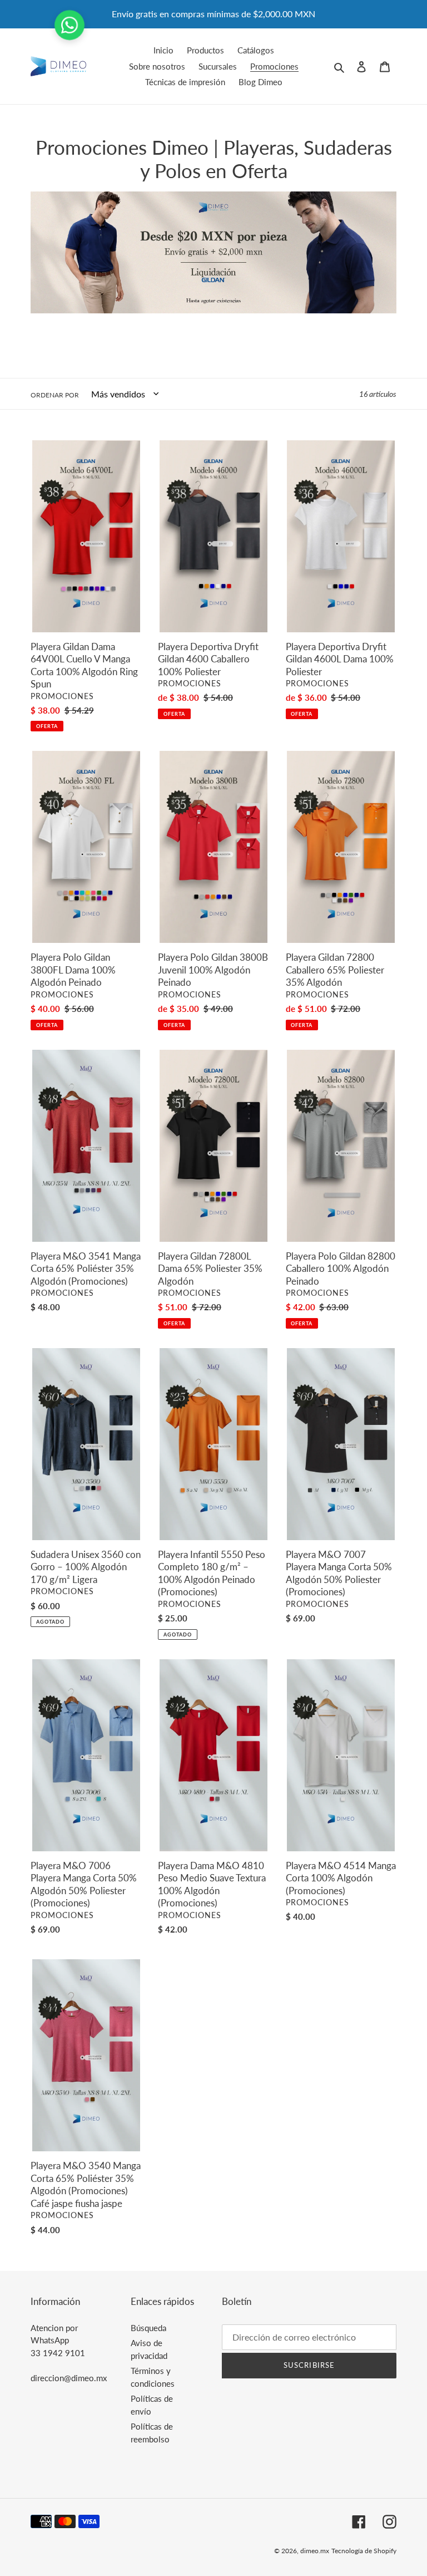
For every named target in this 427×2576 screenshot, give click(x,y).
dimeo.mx (315, 2551)
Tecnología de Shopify (364, 2551)
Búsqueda (148, 2328)
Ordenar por (55, 395)
